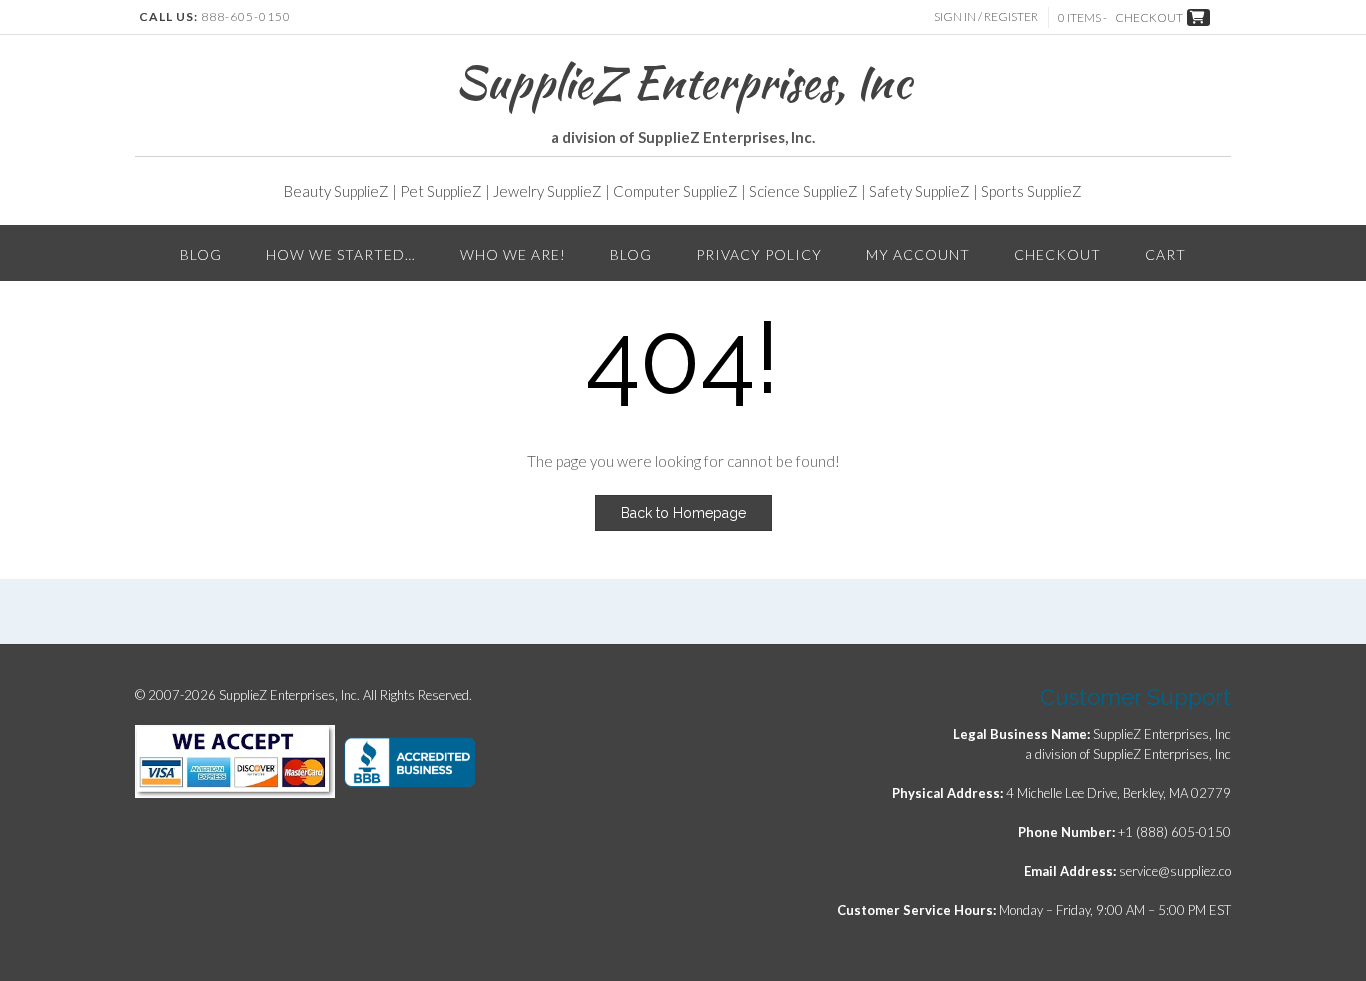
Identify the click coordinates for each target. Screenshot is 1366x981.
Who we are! (513, 254)
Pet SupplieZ (441, 191)
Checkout (1057, 254)
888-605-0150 (246, 16)
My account (918, 254)
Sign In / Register (986, 16)
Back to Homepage (683, 513)
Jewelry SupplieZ (547, 191)
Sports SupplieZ (1031, 191)
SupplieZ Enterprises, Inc (683, 82)
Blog (201, 254)
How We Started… (341, 254)
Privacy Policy (759, 254)
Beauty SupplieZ (336, 191)
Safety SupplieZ (919, 191)
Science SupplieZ (803, 191)
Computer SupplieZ (675, 191)
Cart (1165, 254)
